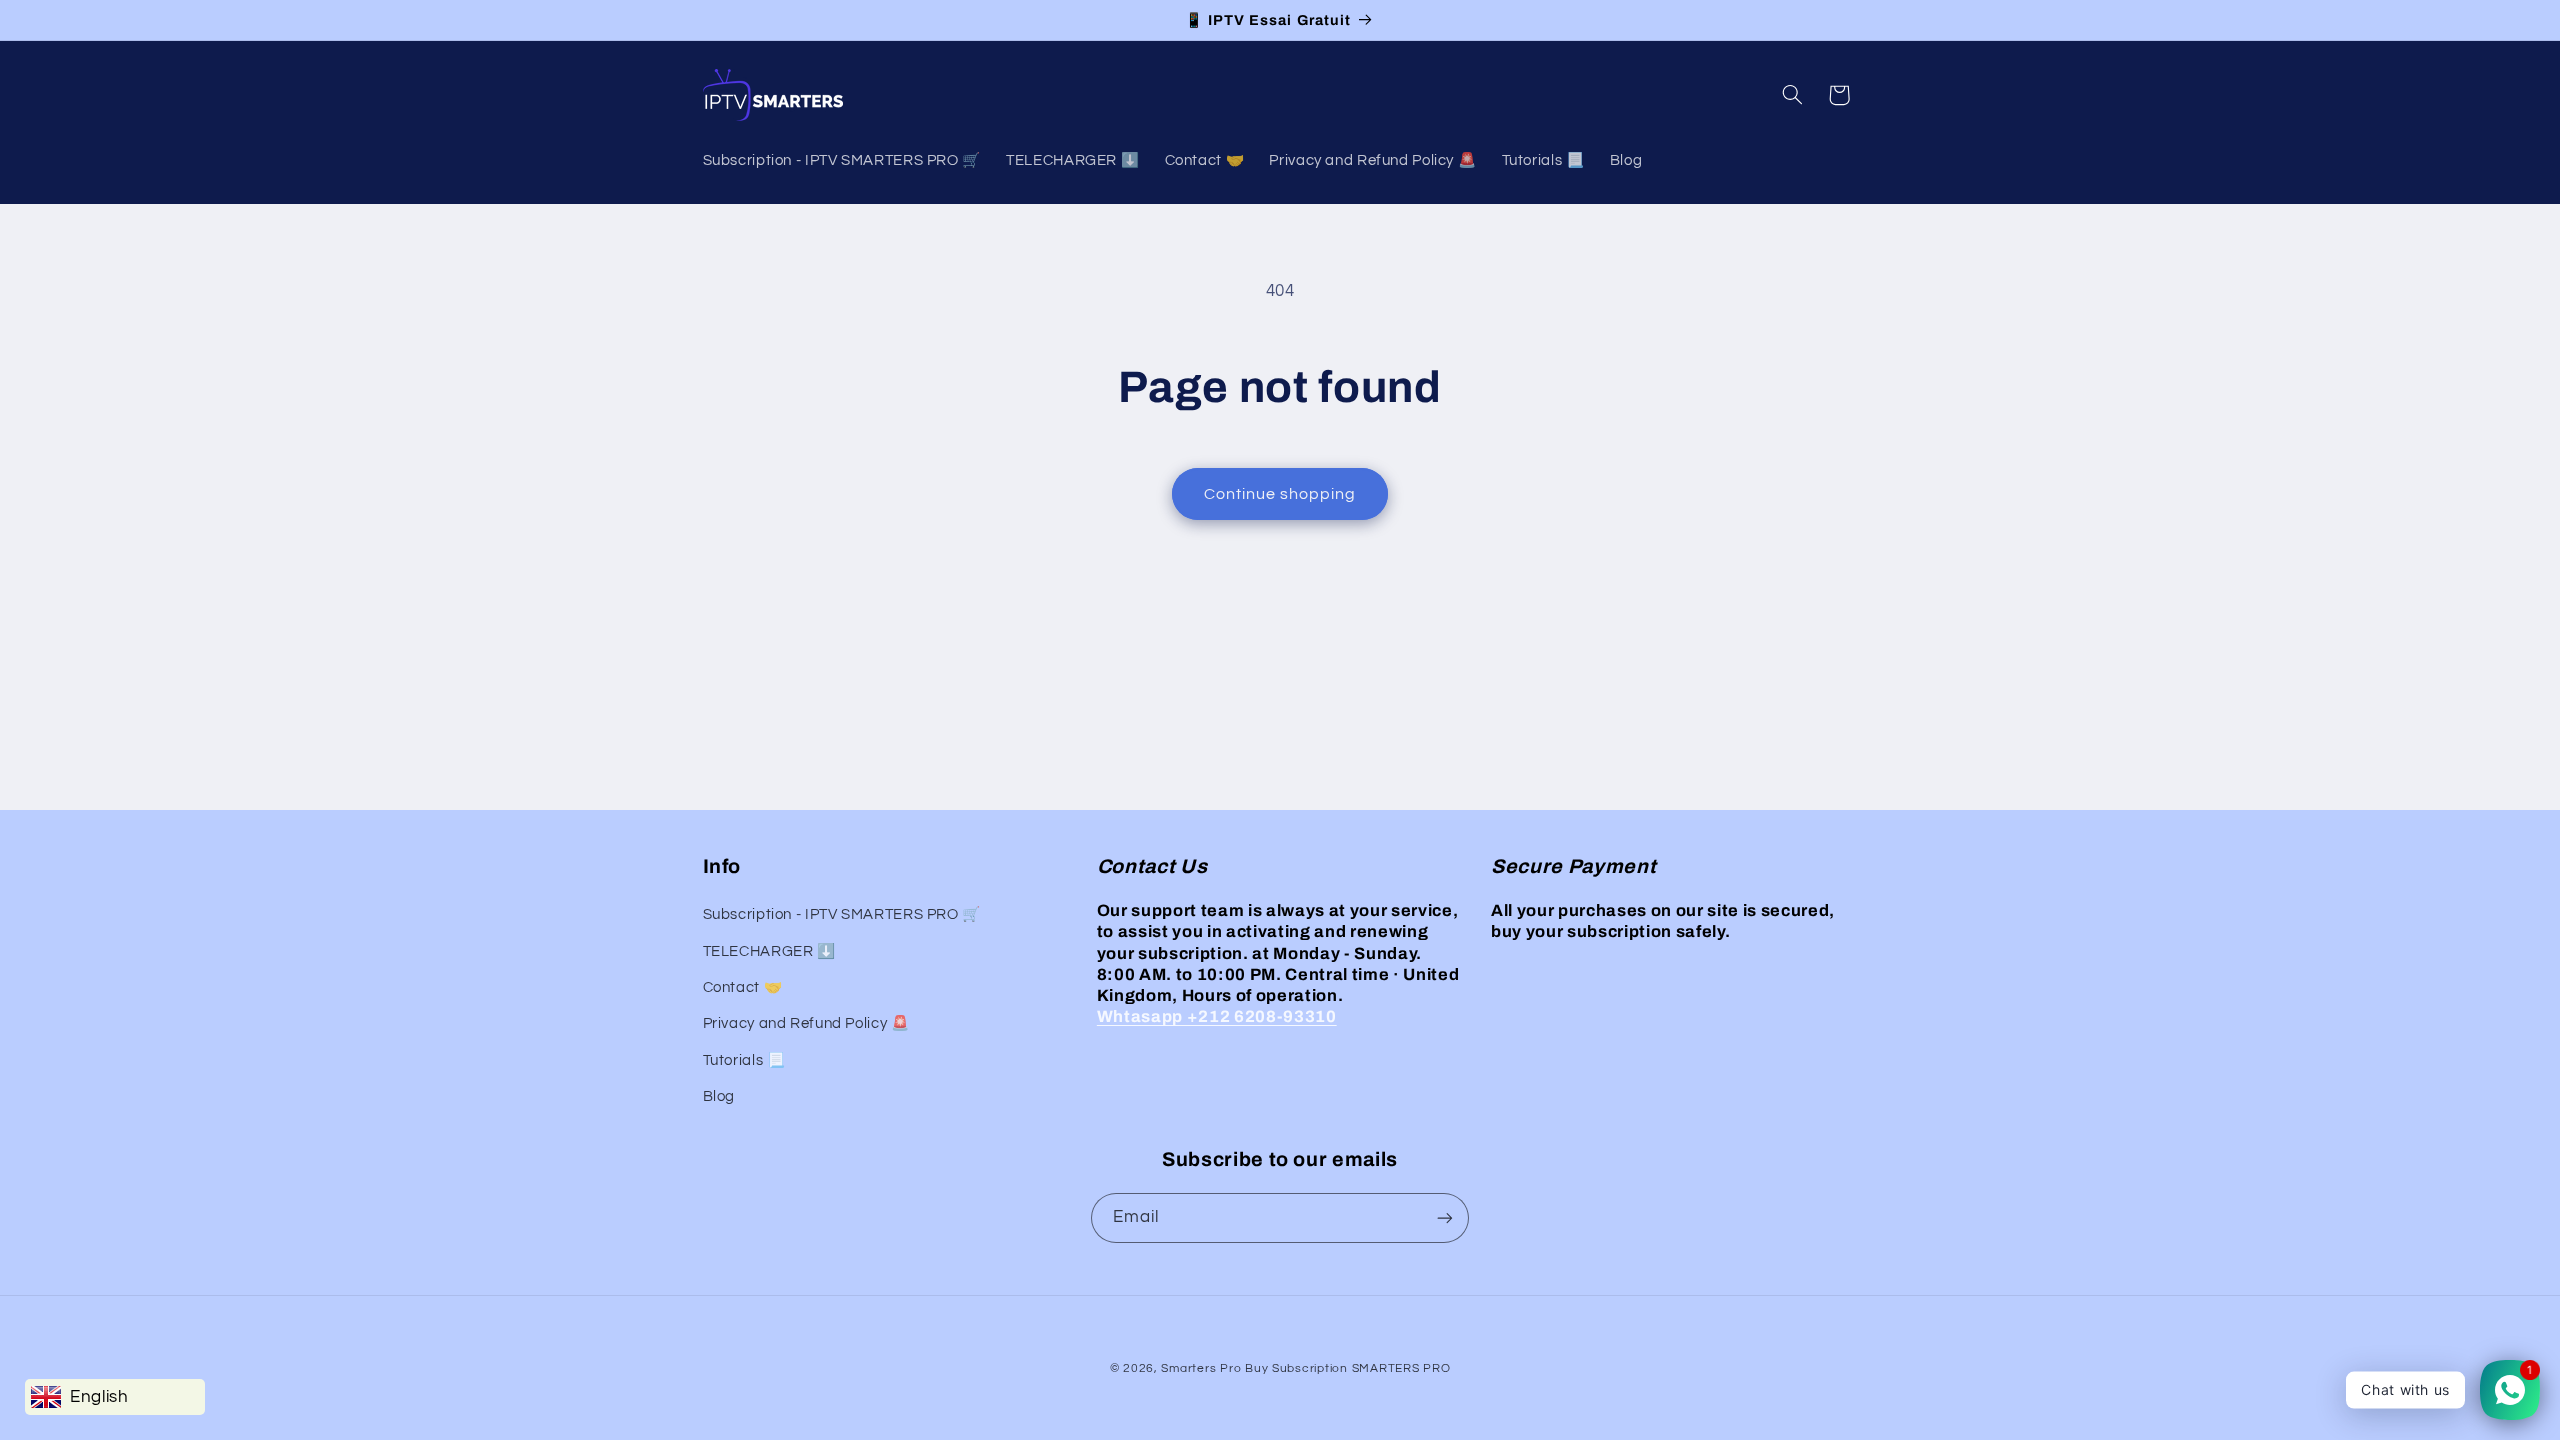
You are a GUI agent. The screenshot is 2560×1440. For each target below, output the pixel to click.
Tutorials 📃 (744, 1060)
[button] (1792, 95)
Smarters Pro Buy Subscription (1254, 1368)
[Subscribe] (1445, 1217)
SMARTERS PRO (1401, 1368)
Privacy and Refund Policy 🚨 (806, 1023)
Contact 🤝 (743, 987)
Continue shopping (1280, 494)
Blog (719, 1096)
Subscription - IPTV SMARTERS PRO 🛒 (842, 914)
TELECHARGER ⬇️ (769, 951)
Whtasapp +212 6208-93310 (1217, 1016)
